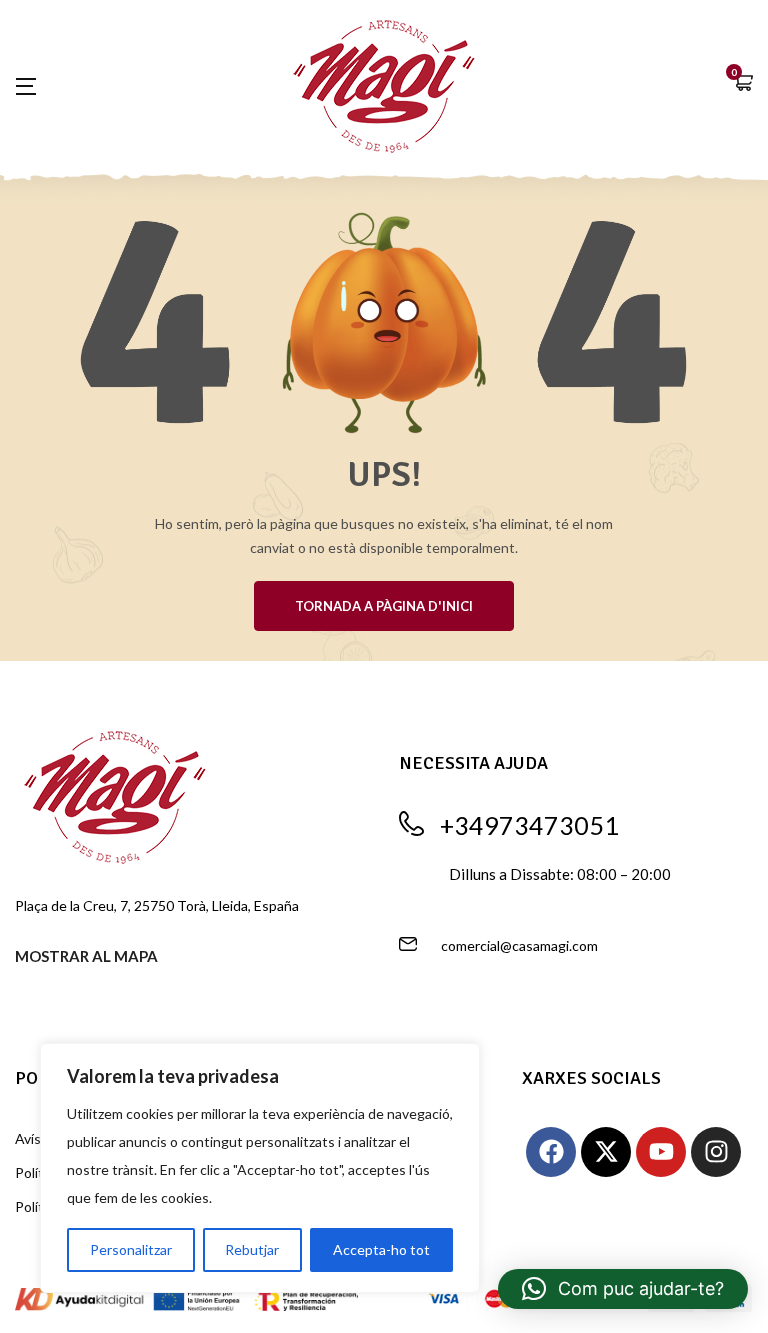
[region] (260, 1168)
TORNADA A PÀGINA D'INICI (384, 606)
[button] (743, 84)
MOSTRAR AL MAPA (86, 956)
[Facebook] (551, 1152)
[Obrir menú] (36, 86)
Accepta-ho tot (381, 1249)
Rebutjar (252, 1249)
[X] (606, 1152)
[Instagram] (716, 1152)
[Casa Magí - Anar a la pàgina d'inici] (384, 83)
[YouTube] (661, 1152)
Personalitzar (131, 1249)
